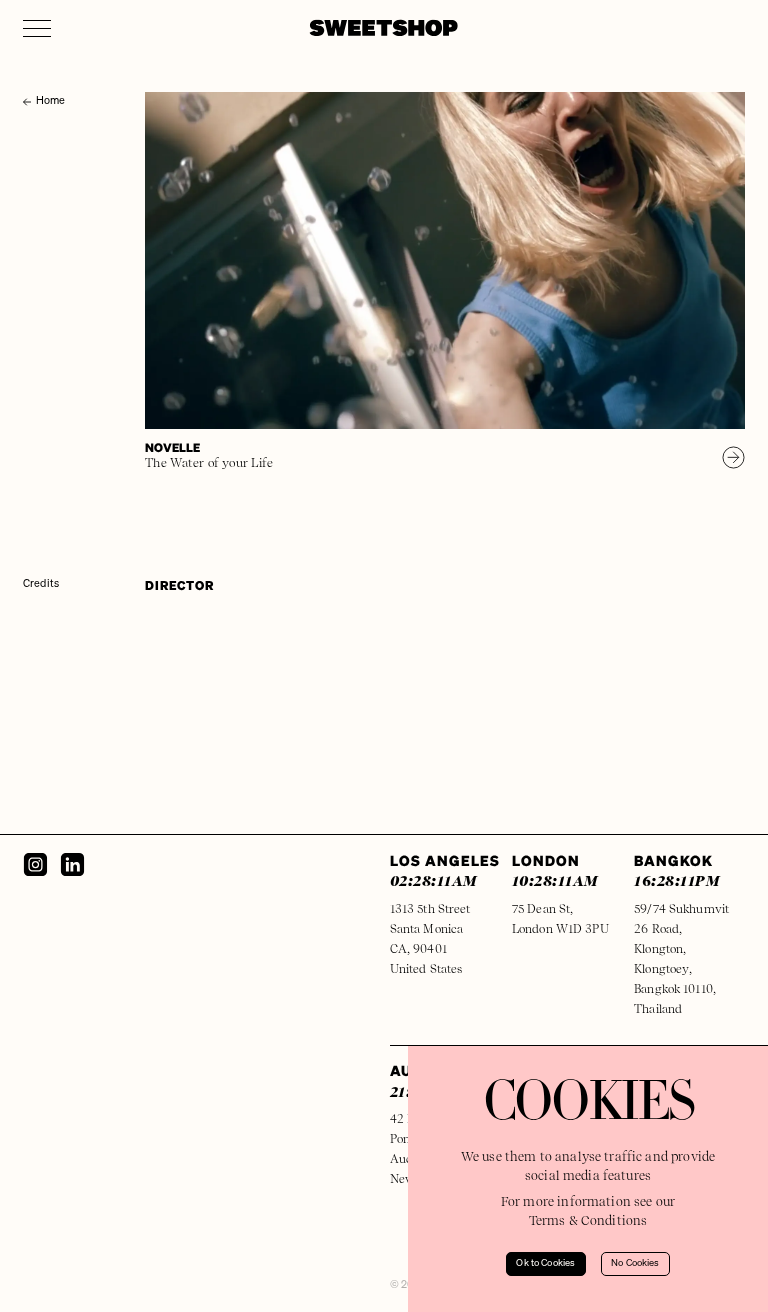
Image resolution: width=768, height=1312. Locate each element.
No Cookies (635, 1263)
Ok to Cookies (545, 1263)
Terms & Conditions (588, 1220)
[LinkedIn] (72, 864)
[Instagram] (35, 864)
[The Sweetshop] (383, 28)
